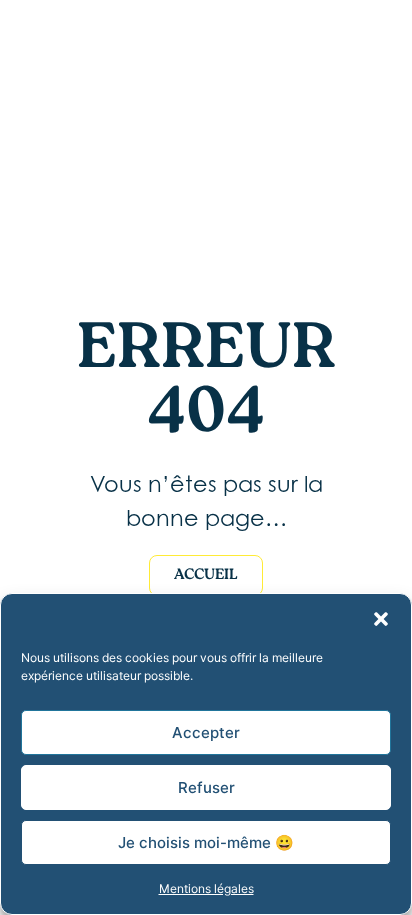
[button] (381, 619)
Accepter (206, 732)
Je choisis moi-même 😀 (206, 842)
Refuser (206, 787)
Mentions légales (206, 888)
